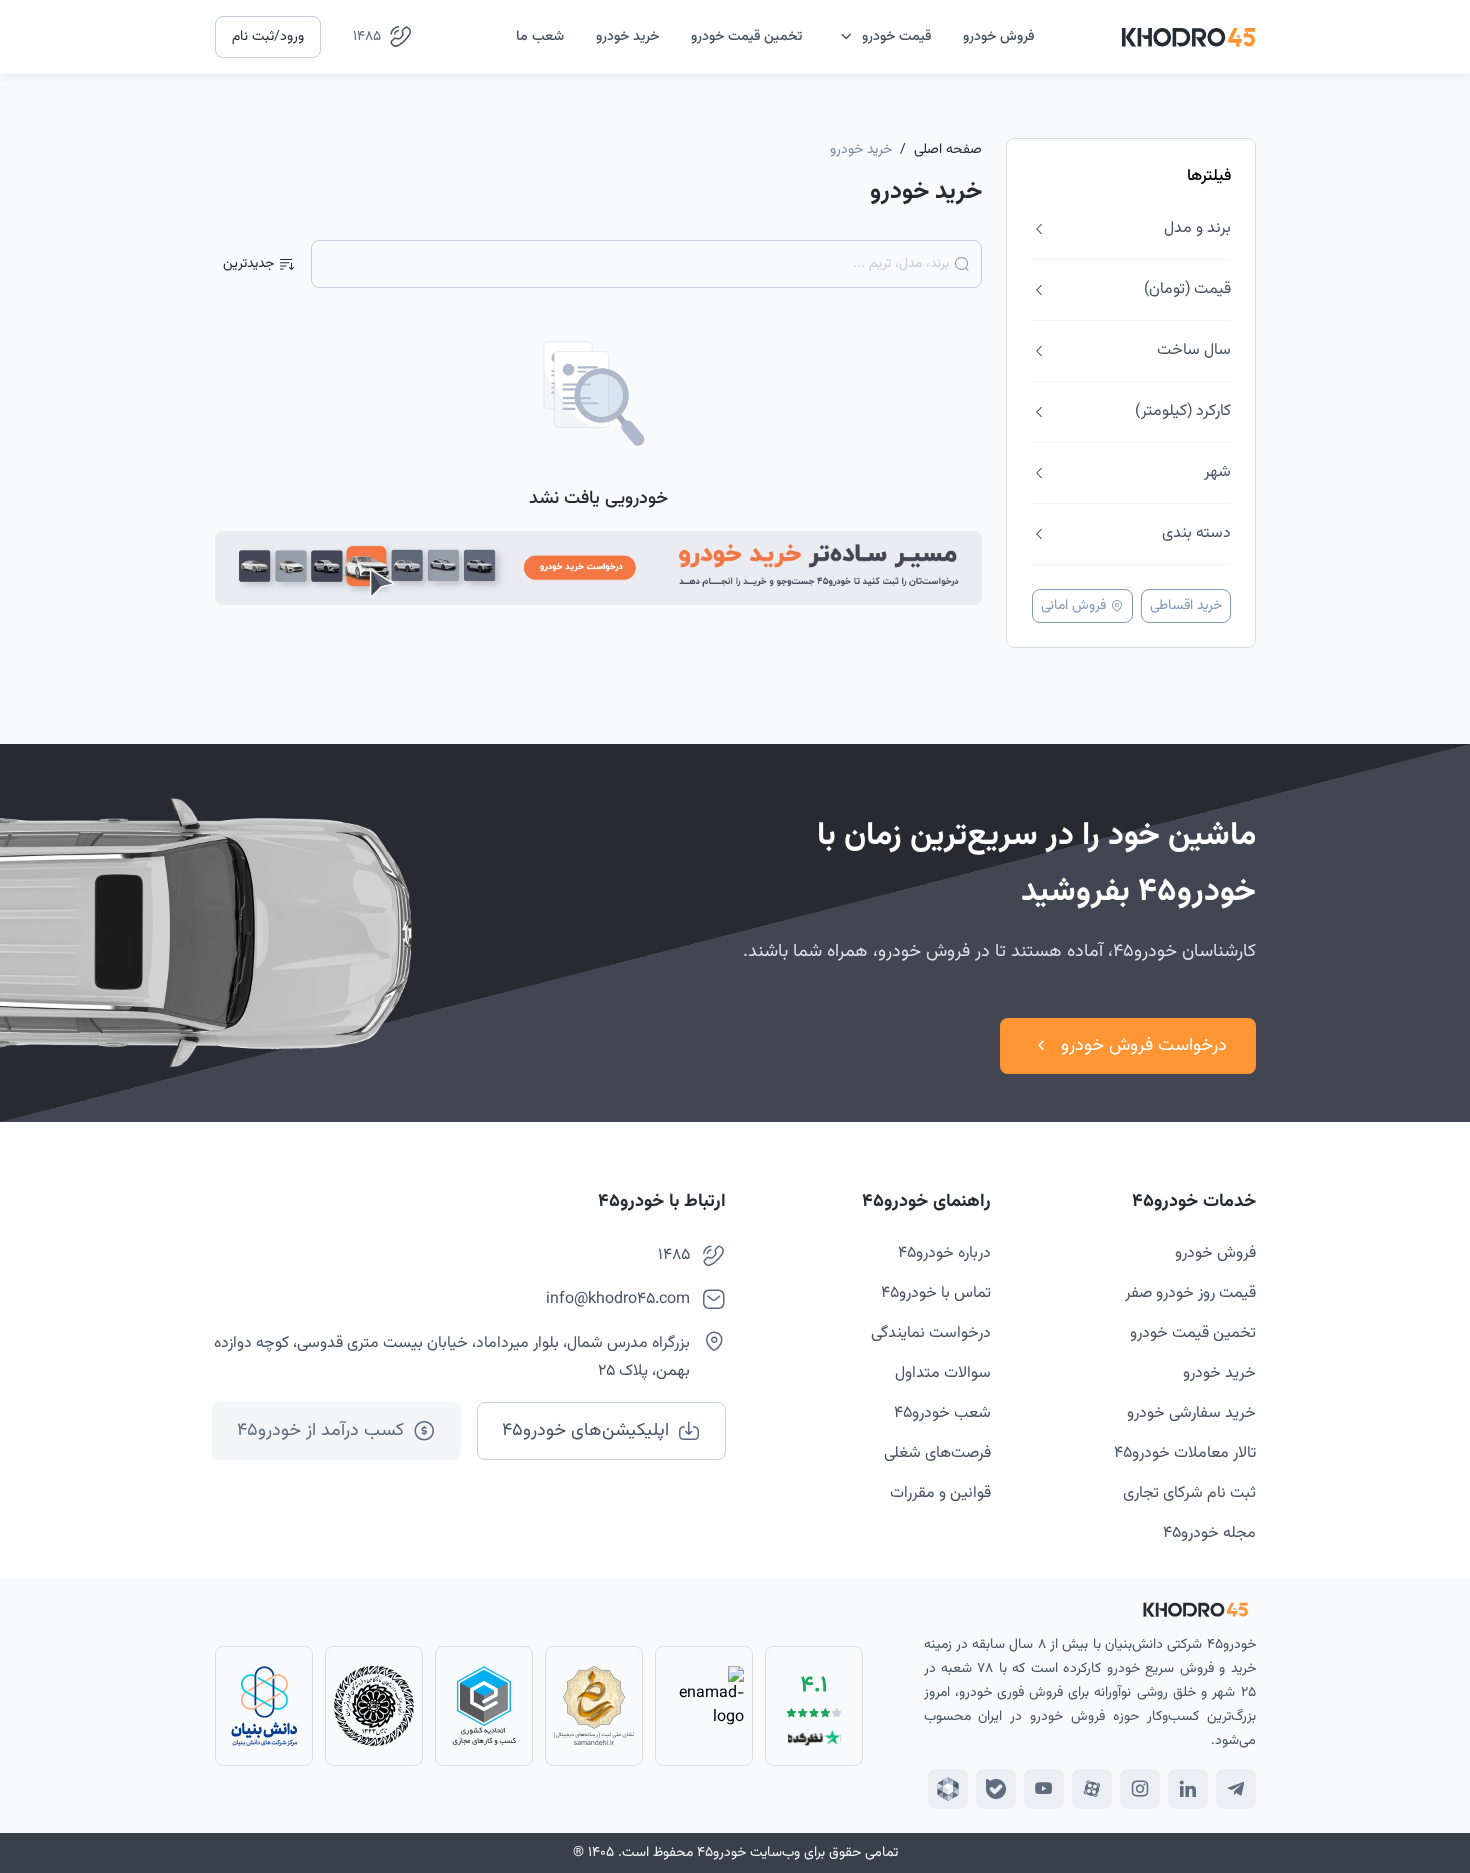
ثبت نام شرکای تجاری (1189, 1493)
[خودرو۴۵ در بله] (996, 1789)
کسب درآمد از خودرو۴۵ (320, 1431)
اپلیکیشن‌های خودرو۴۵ (585, 1431)
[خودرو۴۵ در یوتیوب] (1044, 1789)
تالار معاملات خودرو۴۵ (1185, 1453)
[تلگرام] (1236, 1789)
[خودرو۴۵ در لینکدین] (1188, 1789)
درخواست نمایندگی (931, 1333)
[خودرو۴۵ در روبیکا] (948, 1789)
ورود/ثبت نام (268, 37)
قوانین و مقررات (940, 1493)
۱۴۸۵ (367, 37)
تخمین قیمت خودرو (1193, 1333)
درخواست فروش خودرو (1144, 1046)
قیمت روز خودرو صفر (1190, 1293)
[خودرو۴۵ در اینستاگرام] (1140, 1789)
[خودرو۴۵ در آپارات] (1092, 1789)
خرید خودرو (1219, 1373)
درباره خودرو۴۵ (944, 1253)
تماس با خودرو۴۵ (936, 1293)
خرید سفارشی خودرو (1191, 1413)
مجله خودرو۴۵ (1209, 1533)
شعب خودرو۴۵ (942, 1413)
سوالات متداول (943, 1373)
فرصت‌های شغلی (937, 1453)
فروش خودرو (1215, 1253)
